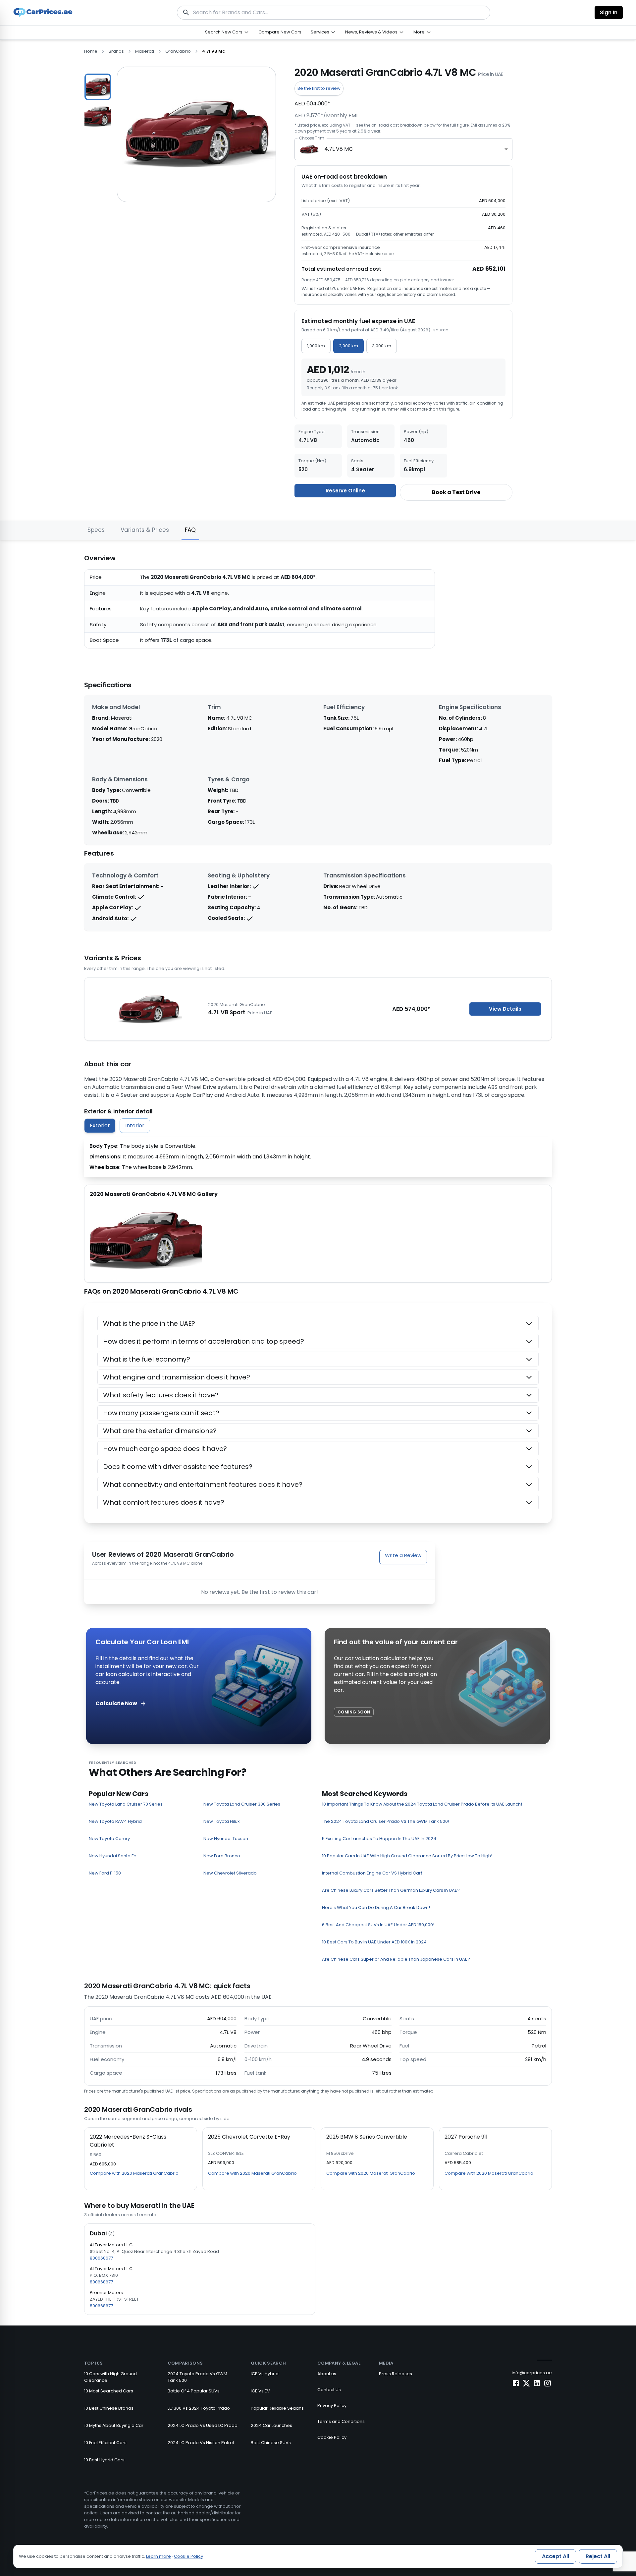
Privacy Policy (332, 2406)
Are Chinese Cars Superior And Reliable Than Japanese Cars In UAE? (396, 1959)
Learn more (159, 2556)
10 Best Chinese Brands (109, 2408)
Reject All (598, 2556)
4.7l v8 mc (213, 51)
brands (116, 51)
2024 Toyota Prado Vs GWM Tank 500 (197, 2377)
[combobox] (403, 149)
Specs (96, 530)
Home (91, 51)
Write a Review (403, 1555)
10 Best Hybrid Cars (104, 2460)
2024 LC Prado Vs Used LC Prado (203, 2425)
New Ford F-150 (105, 1873)
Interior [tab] (135, 1125)
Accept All (556, 2556)
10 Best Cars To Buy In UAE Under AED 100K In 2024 (374, 1942)
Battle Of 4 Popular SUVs (194, 2391)
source (441, 330)
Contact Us (329, 2390)
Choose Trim (312, 138)
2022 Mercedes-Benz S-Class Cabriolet (128, 2141)
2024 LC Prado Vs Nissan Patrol (201, 2443)
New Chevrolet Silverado (230, 1873)
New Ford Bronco (222, 1856)
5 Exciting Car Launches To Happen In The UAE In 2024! (380, 1839)
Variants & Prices (145, 530)
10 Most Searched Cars (109, 2391)
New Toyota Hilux (221, 1821)
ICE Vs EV (260, 2391)
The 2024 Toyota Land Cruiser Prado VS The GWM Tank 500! (386, 1821)
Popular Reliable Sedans (277, 2408)
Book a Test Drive (456, 492)
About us (327, 2374)
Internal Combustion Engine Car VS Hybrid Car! (372, 1873)
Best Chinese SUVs (271, 2443)
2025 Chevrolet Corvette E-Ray (249, 2137)
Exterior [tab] (100, 1125)
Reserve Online (345, 491)
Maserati (145, 51)
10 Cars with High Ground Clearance (110, 2377)
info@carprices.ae (532, 2373)
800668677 (101, 2258)
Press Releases (396, 2374)
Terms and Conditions (341, 2421)
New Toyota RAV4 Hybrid (115, 1821)
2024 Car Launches (271, 2425)
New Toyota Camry (109, 1839)
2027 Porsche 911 (466, 2137)
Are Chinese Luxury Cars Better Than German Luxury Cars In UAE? (391, 1890)
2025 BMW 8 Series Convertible (367, 2137)
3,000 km (382, 346)
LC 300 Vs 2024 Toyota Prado (199, 2408)
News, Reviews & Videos (371, 32)
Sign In (609, 12)
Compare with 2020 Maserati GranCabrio (134, 2173)
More (419, 32)
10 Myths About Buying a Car (114, 2425)
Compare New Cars (280, 32)
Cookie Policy (332, 2437)
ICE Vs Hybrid (265, 2374)
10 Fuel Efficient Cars (105, 2443)
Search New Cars (224, 32)
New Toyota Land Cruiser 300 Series (242, 1804)
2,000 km (348, 346)
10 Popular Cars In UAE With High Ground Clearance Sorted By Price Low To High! (407, 1856)
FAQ (190, 530)
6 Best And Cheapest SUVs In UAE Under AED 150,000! (378, 1925)
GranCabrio (178, 51)
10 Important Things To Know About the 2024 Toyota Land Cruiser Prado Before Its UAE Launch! (422, 1804)
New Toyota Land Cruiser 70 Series (126, 1804)
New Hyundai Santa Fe (113, 1856)
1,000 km (316, 346)
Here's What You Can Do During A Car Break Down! (376, 1907)
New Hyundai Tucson (226, 1839)
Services (320, 32)
